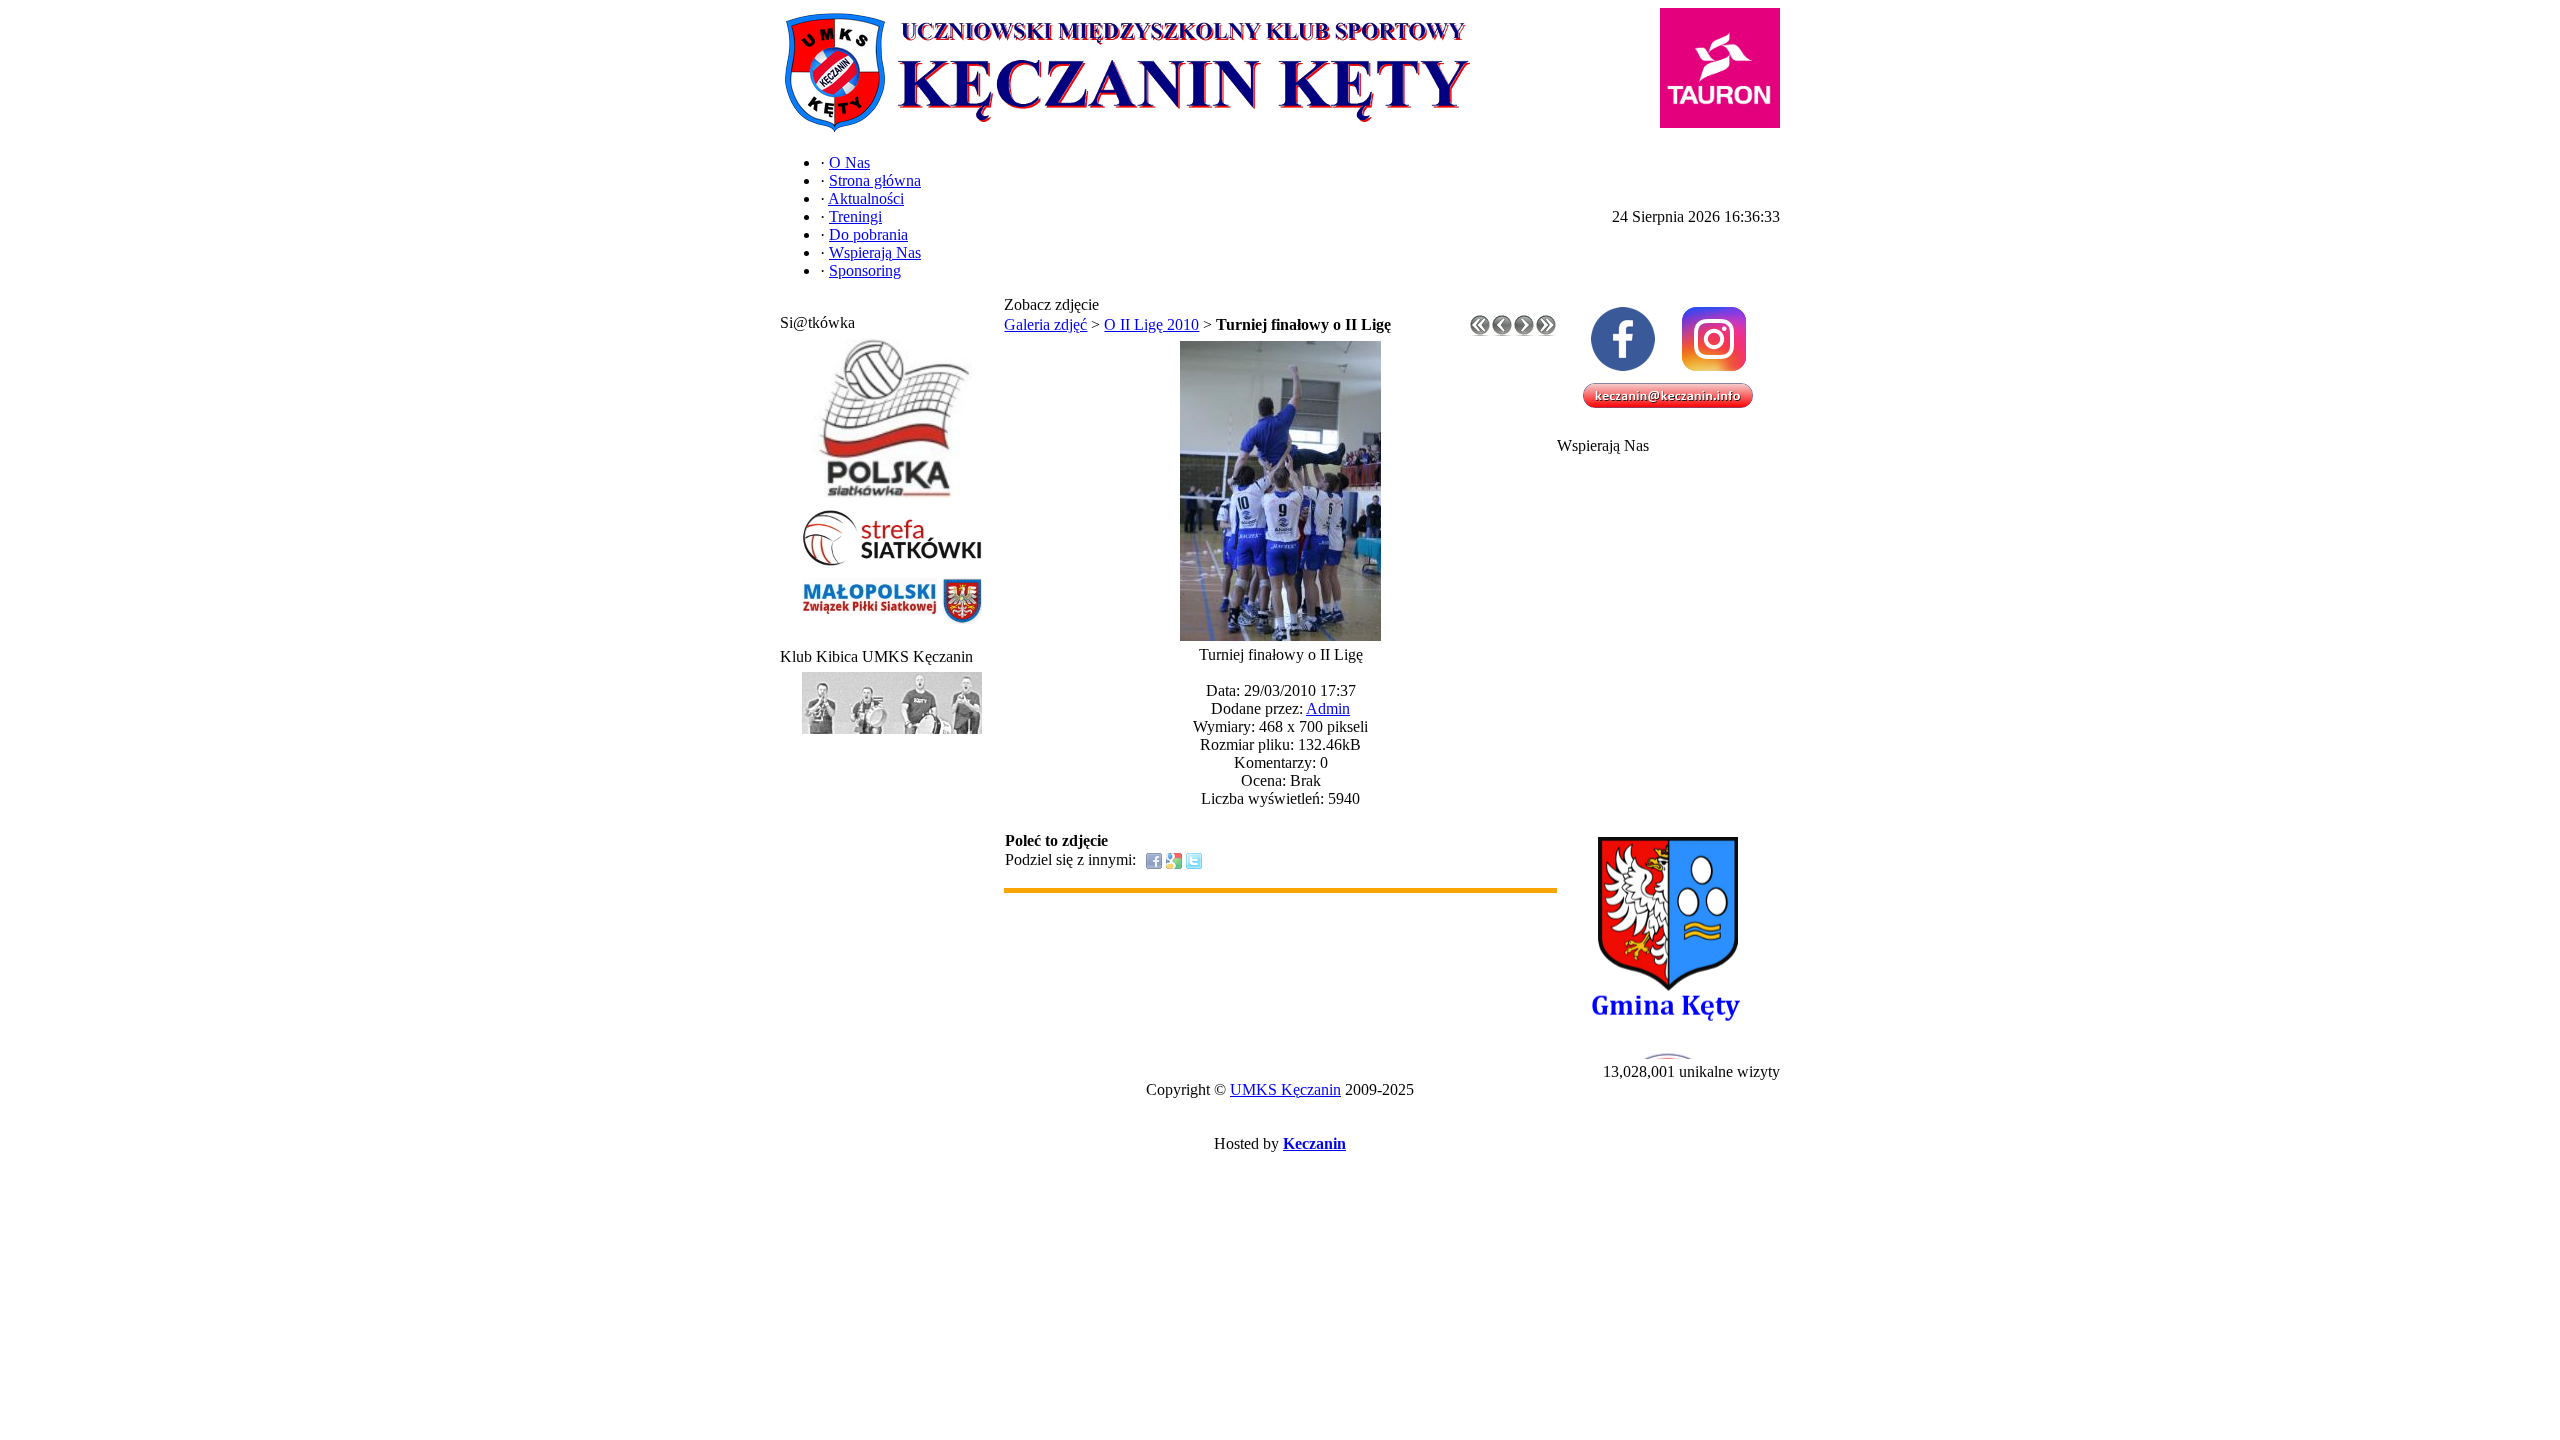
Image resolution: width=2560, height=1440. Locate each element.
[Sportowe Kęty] (892, 734)
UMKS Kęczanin (1285, 1089)
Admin (1328, 708)
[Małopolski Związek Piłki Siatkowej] (892, 624)
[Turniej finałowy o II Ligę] (1280, 635)
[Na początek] (1480, 330)
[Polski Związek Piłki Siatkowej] (892, 498)
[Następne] (1524, 330)
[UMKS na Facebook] (1622, 339)
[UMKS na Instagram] (1713, 339)
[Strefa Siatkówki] (892, 566)
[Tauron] (1720, 68)
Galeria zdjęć (1045, 324)
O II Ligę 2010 (1151, 324)
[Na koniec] (1546, 330)
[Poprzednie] (1502, 330)
